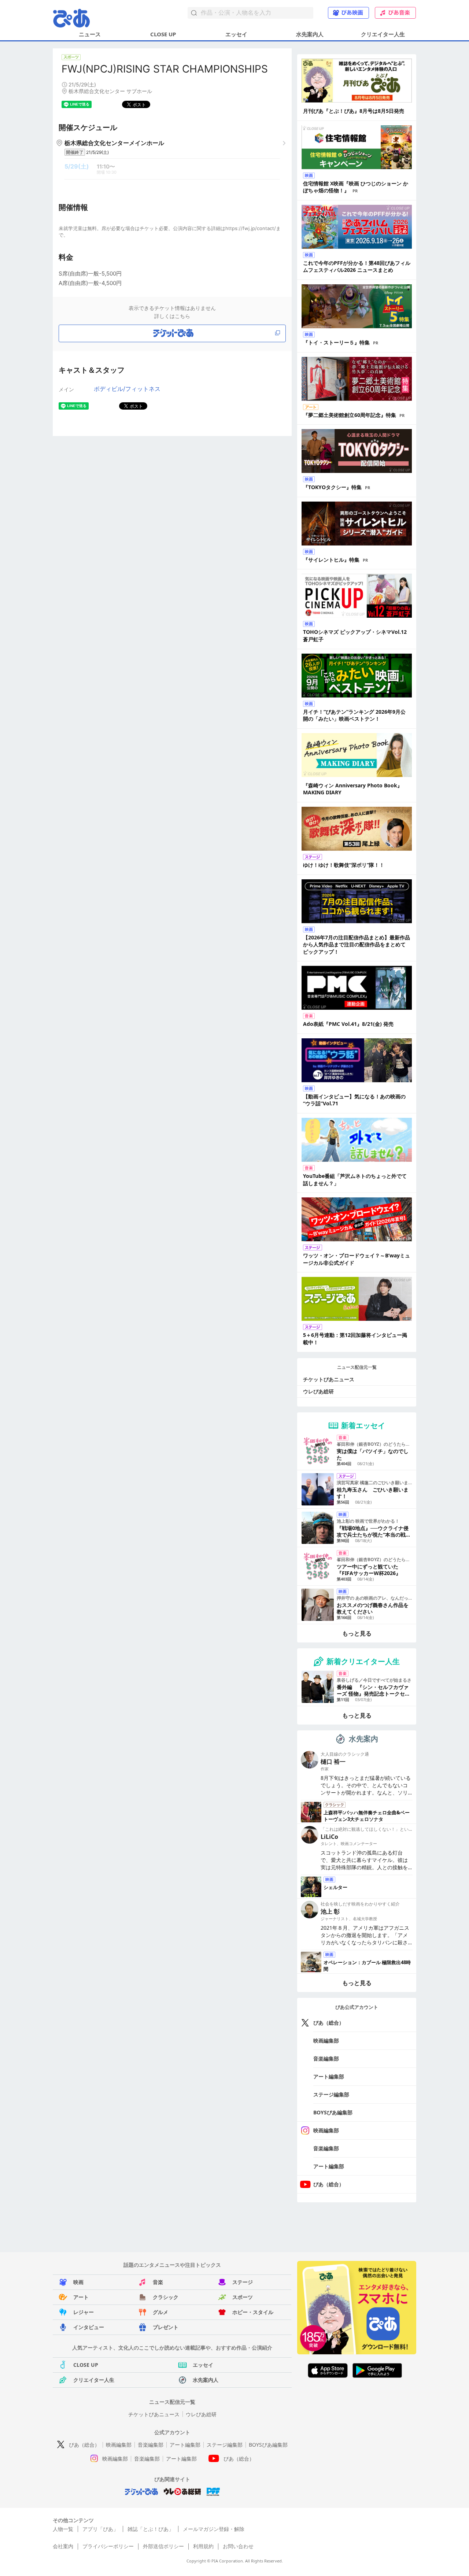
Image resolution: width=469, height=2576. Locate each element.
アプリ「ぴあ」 (100, 2529)
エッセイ (236, 34)
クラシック (166, 2297)
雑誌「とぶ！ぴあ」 (151, 2529)
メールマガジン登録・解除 (214, 2529)
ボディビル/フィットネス (127, 389)
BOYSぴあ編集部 (333, 2112)
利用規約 (203, 2546)
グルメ (160, 2312)
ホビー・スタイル (253, 2312)
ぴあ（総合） (329, 2023)
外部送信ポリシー (163, 2546)
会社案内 (63, 2546)
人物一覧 (63, 2529)
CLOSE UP (163, 34)
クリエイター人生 (383, 34)
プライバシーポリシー (108, 2546)
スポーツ (243, 2297)
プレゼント (166, 2327)
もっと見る (357, 1633)
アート (81, 2297)
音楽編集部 (326, 2058)
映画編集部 (326, 2041)
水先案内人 (310, 34)
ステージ (243, 2282)
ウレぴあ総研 (318, 1391)
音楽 (158, 2282)
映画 (78, 2282)
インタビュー (89, 2327)
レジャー (84, 2312)
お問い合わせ (238, 2546)
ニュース (90, 34)
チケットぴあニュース (329, 1379)
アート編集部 (329, 2076)
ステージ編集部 (331, 2094)
